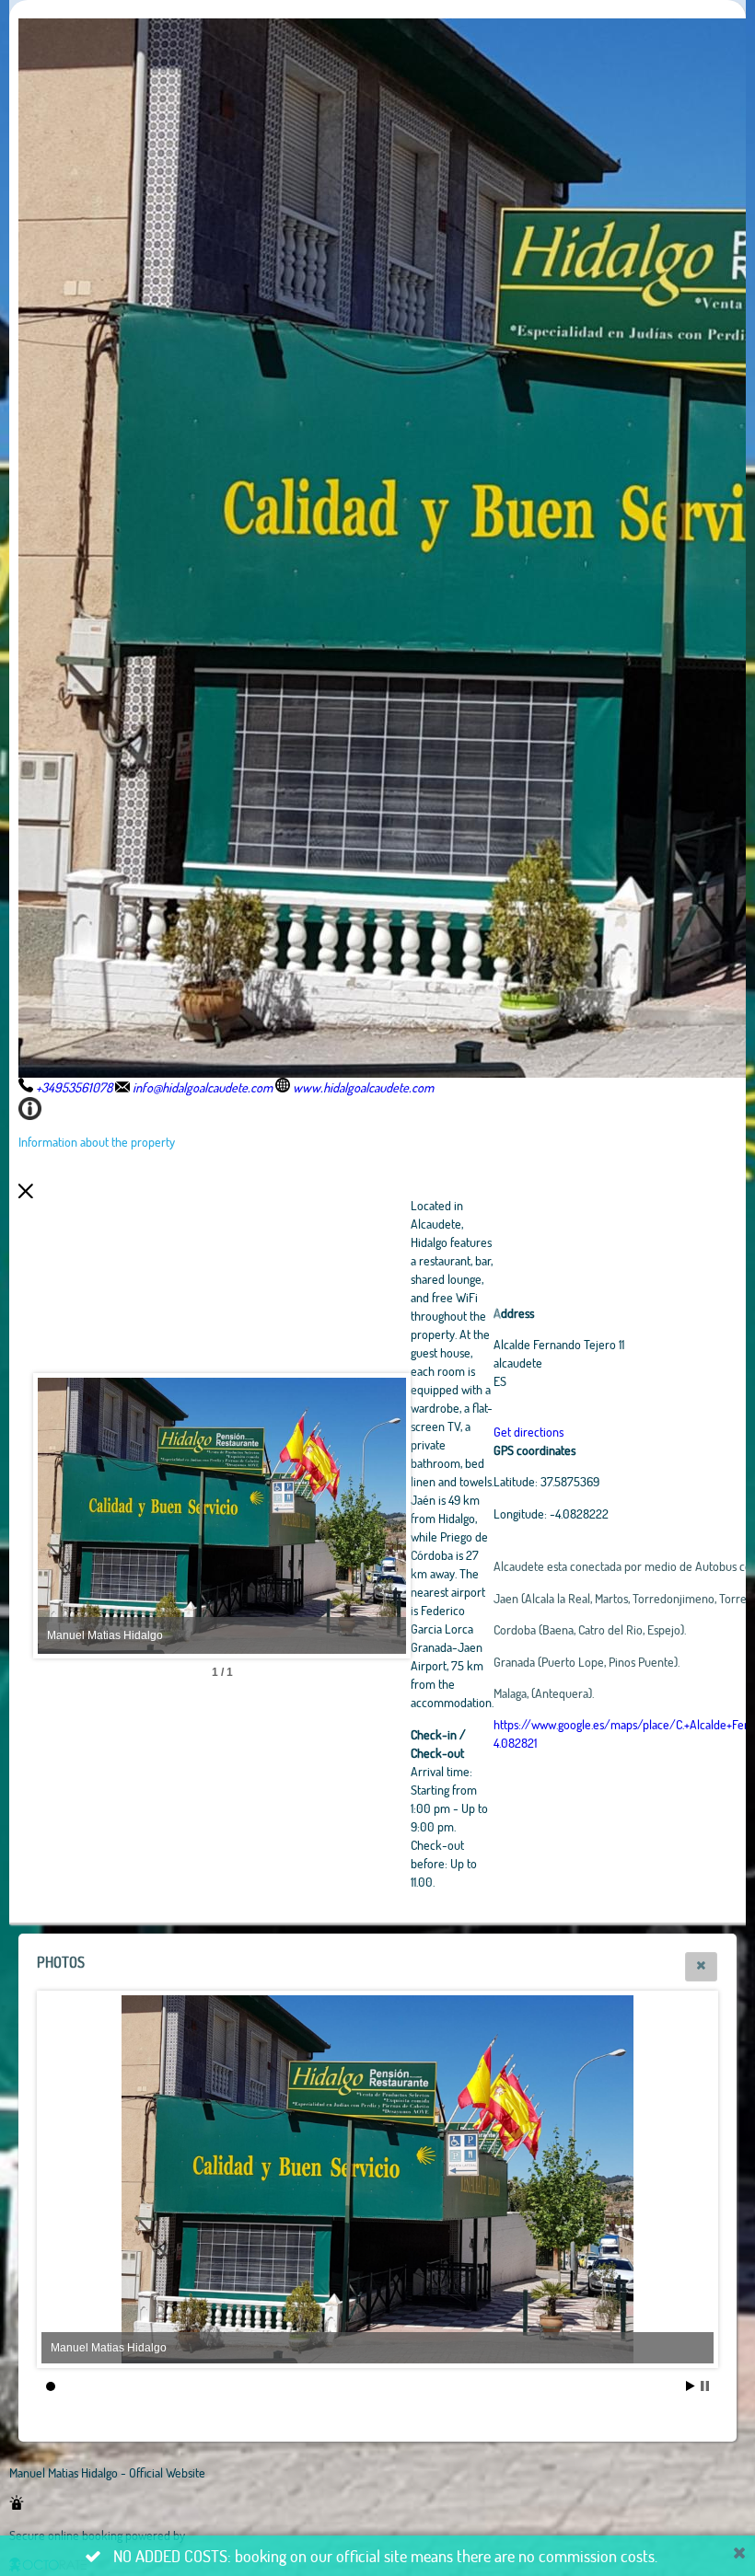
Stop (705, 2386)
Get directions (528, 1432)
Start (691, 2386)
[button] (701, 1967)
